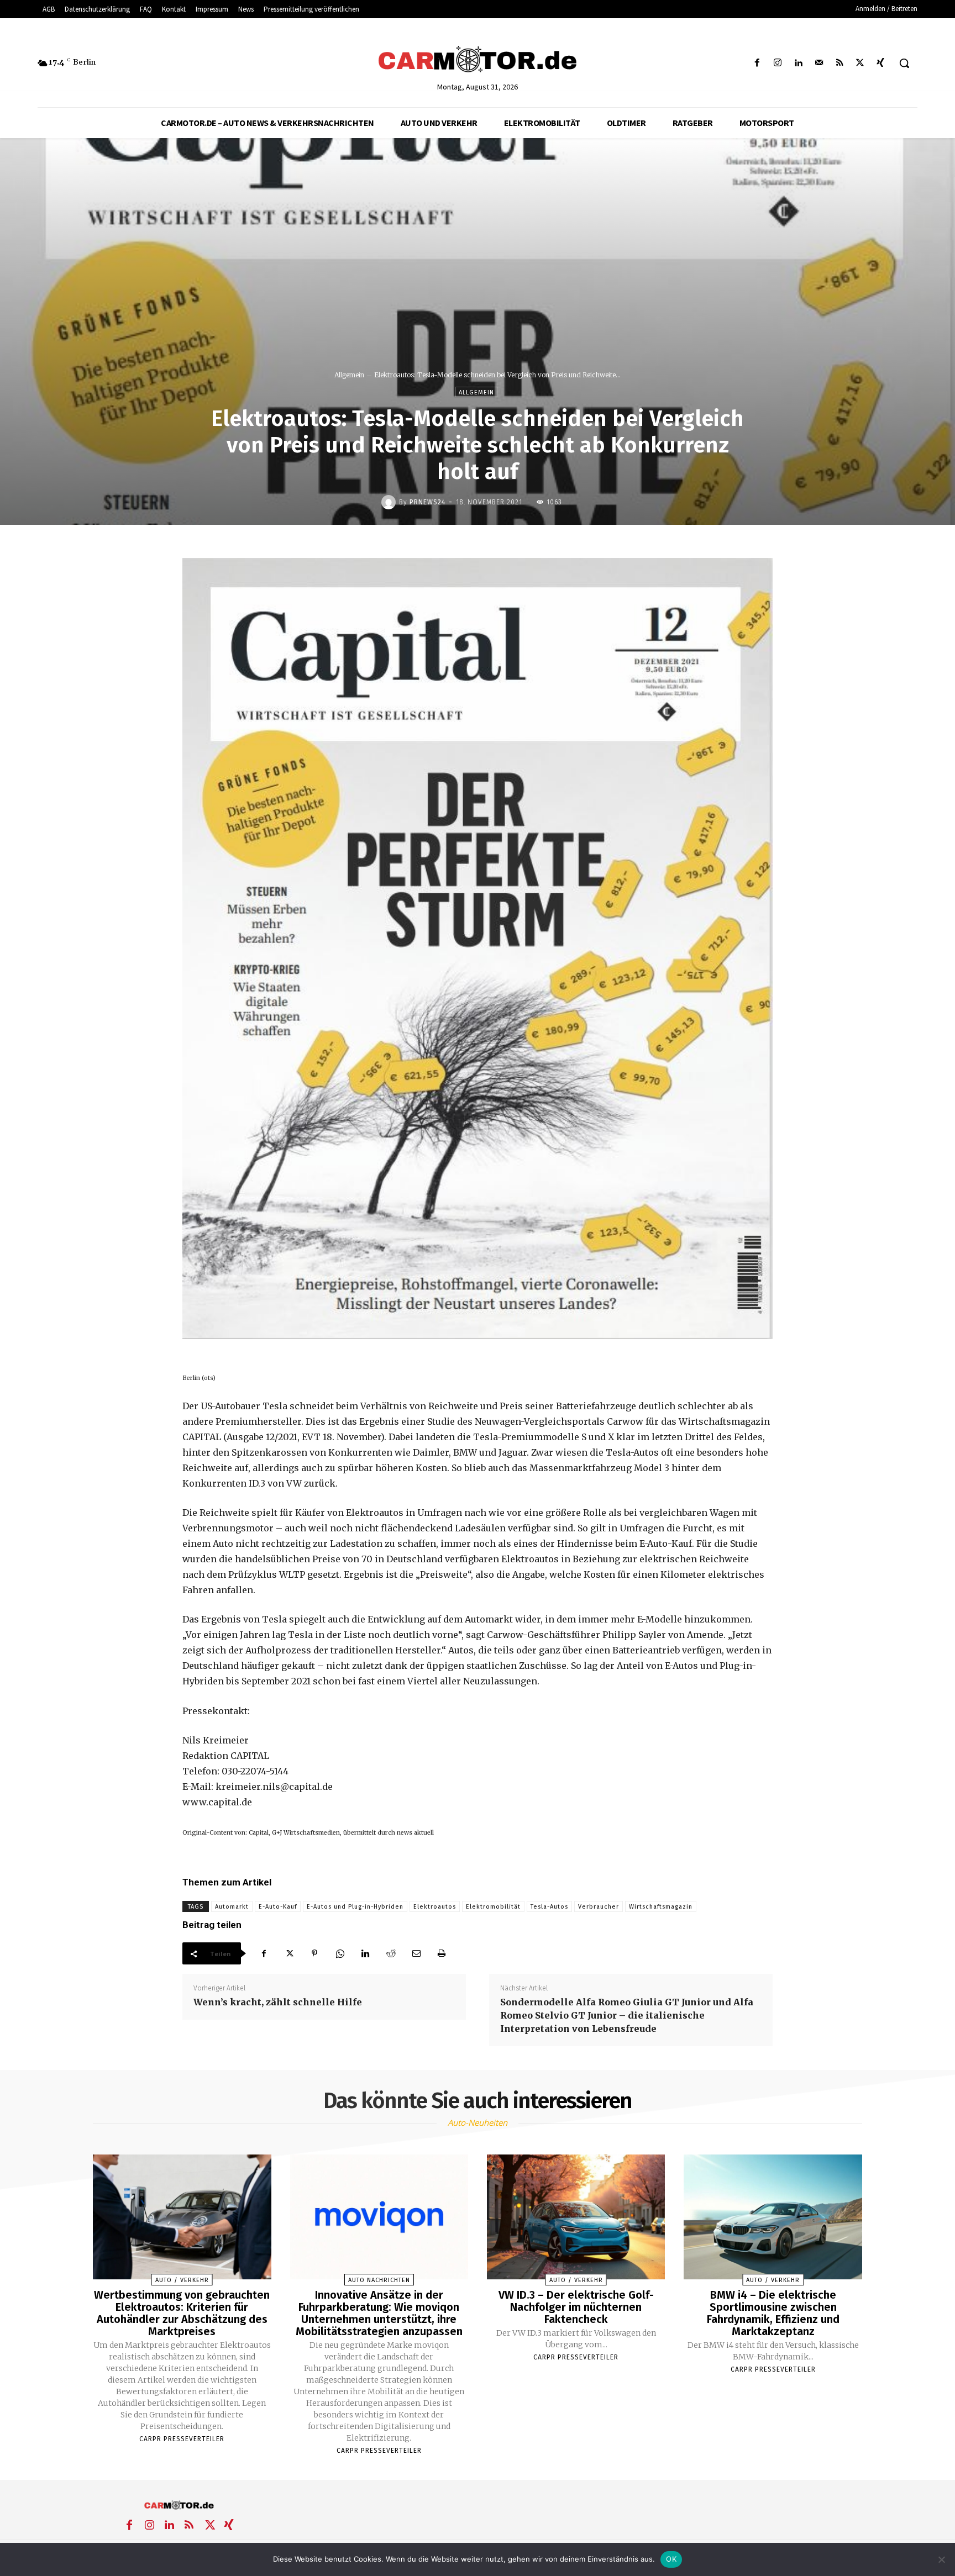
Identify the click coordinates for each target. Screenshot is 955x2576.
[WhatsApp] (340, 1953)
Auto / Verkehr (182, 2280)
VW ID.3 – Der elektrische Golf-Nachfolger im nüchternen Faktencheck (576, 2307)
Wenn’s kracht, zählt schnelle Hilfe (278, 2002)
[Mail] (819, 63)
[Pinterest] (314, 1953)
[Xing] (881, 63)
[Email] (416, 1953)
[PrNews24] (390, 502)
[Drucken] (442, 1953)
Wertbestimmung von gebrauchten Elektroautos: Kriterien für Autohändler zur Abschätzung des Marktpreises (182, 2313)
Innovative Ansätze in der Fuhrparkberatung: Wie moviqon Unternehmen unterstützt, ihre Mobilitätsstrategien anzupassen (379, 2313)
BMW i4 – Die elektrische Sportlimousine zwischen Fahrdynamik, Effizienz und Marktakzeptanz (773, 2313)
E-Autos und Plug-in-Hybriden (355, 1907)
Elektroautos (435, 1907)
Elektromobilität (493, 1907)
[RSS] (839, 63)
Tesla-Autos (549, 1907)
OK (671, 2559)
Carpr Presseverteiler (182, 2439)
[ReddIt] (391, 1953)
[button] (904, 63)
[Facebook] (757, 63)
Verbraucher (599, 1907)
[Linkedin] (798, 63)
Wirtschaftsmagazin (661, 1907)
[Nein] (941, 2559)
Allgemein (349, 375)
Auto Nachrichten (379, 2280)
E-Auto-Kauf (278, 1907)
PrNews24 (427, 502)
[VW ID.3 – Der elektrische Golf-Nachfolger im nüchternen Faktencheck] (576, 2217)
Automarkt (232, 1907)
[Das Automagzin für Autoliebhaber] (477, 60)
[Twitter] (860, 63)
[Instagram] (778, 63)
